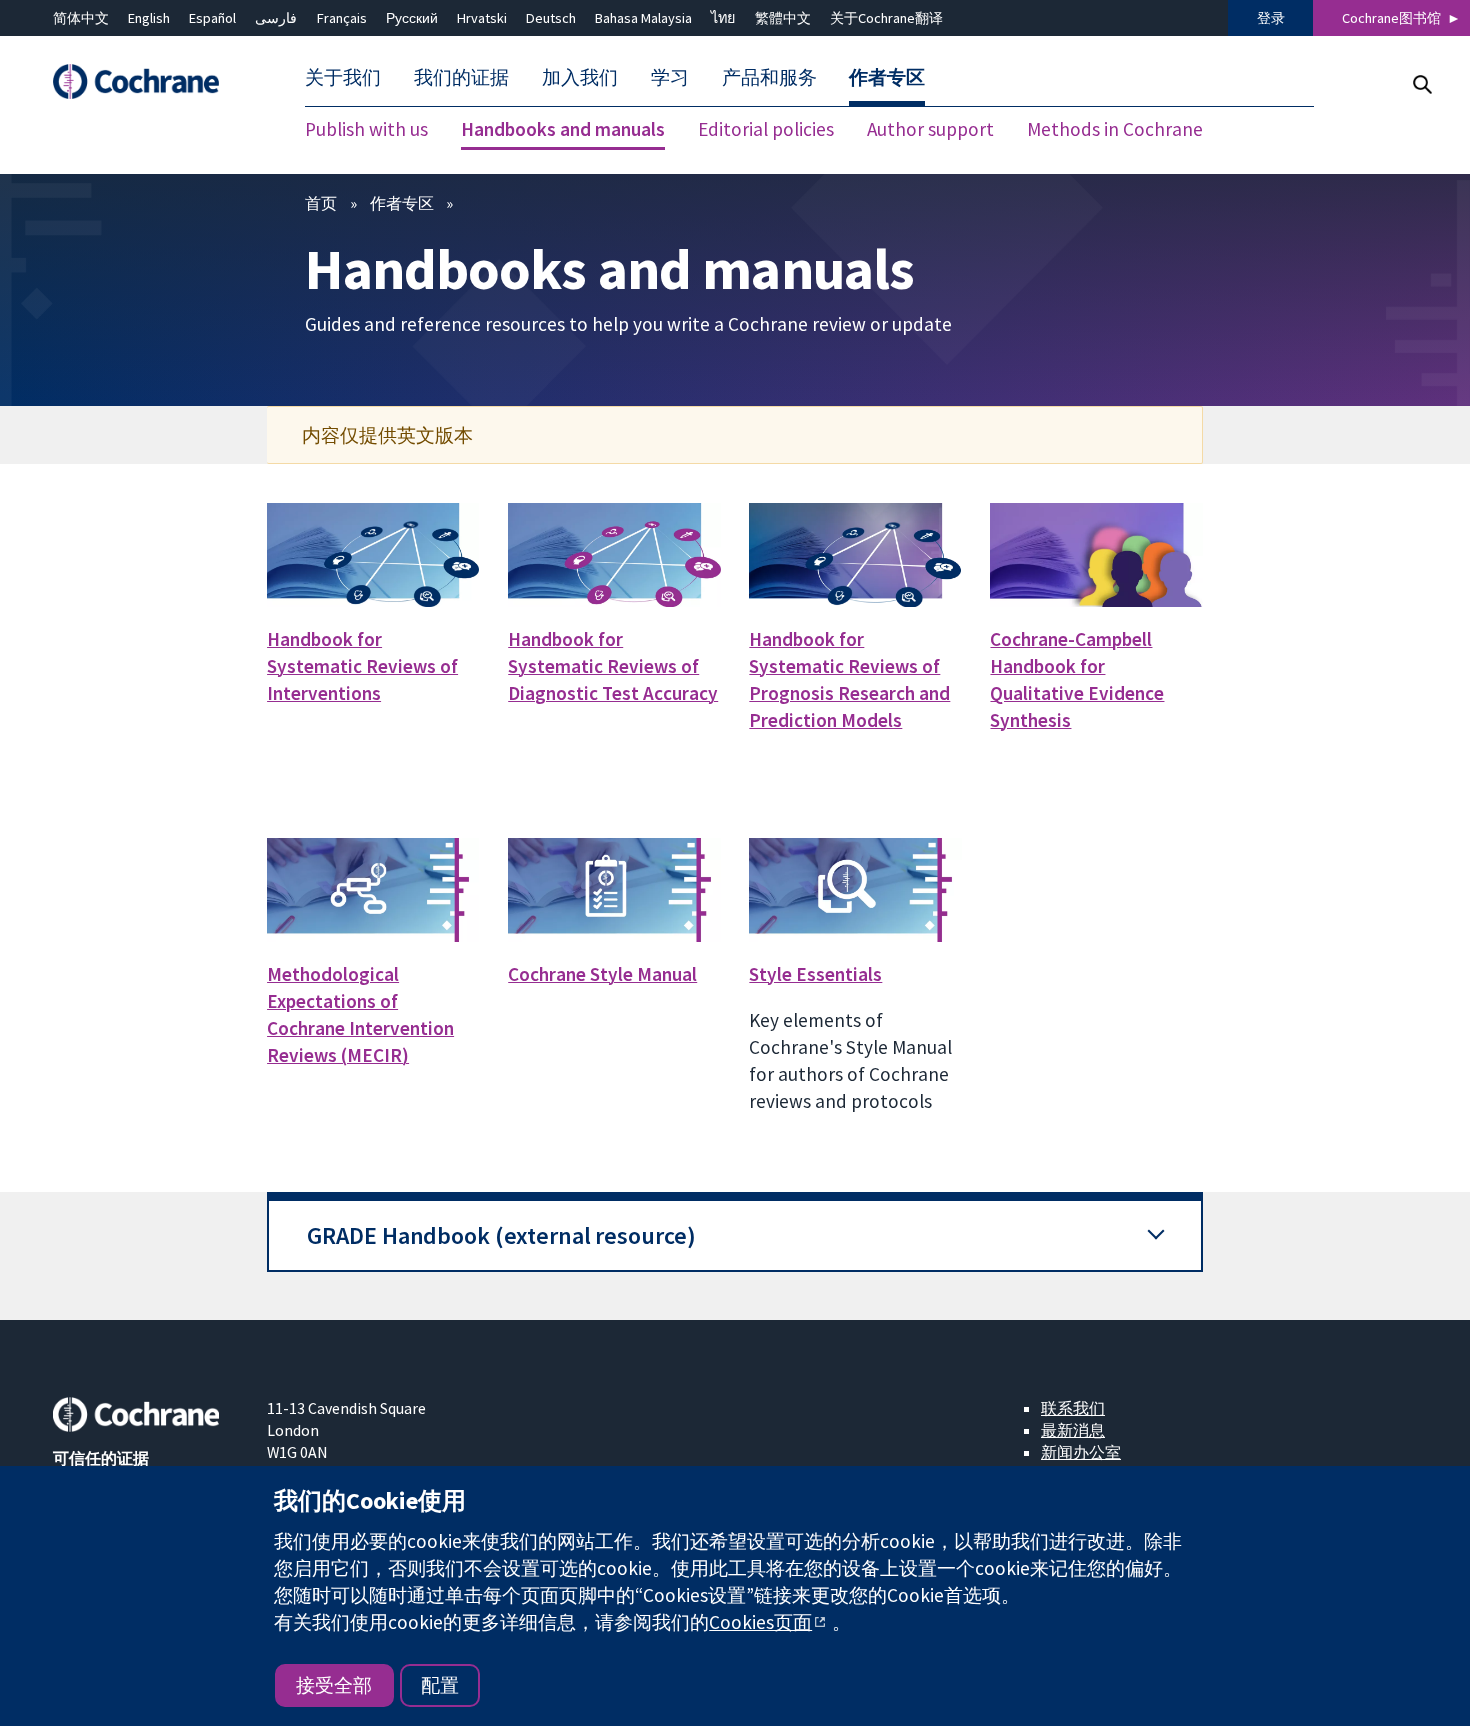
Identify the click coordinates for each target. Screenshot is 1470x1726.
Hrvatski (482, 18)
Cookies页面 (760, 1622)
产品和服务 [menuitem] (769, 78)
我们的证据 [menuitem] (461, 78)
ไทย (723, 18)
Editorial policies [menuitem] (766, 130)
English (149, 18)
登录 (1271, 18)
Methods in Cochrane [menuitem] (1115, 130)
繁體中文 (783, 18)
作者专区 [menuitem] (887, 78)
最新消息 (1073, 1430)
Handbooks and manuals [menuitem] (563, 130)
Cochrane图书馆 (1391, 18)
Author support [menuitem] (930, 130)
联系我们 (1073, 1408)
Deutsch (551, 18)
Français (342, 18)
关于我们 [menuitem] (343, 78)
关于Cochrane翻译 (886, 18)
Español (212, 18)
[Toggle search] (1421, 84)
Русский (412, 18)
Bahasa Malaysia (643, 18)
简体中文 (81, 18)
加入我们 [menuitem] (580, 78)
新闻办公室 (1081, 1452)
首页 (321, 203)
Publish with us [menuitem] (366, 130)
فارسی (276, 18)
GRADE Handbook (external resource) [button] (501, 1235)
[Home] (146, 82)
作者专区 (402, 203)
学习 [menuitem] (670, 78)
